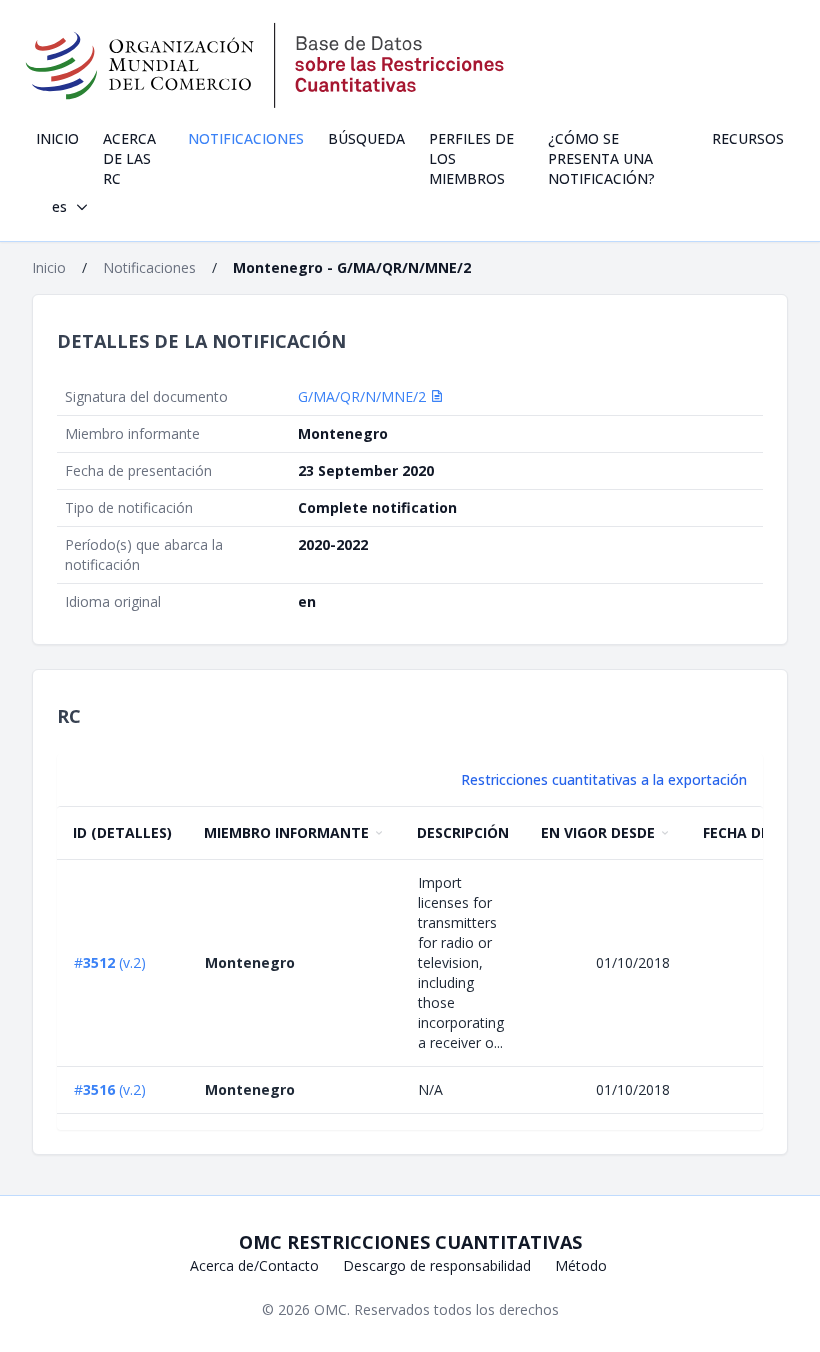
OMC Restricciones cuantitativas (410, 1242)
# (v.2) (110, 962)
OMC (330, 1309)
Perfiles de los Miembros (471, 158)
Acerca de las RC (129, 158)
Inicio (57, 138)
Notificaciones (246, 138)
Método (581, 1265)
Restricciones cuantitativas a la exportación (604, 779)
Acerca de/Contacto (254, 1265)
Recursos (748, 138)
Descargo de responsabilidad (437, 1265)
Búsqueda (366, 138)
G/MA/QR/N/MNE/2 (364, 396)
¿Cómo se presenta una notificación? (601, 158)
